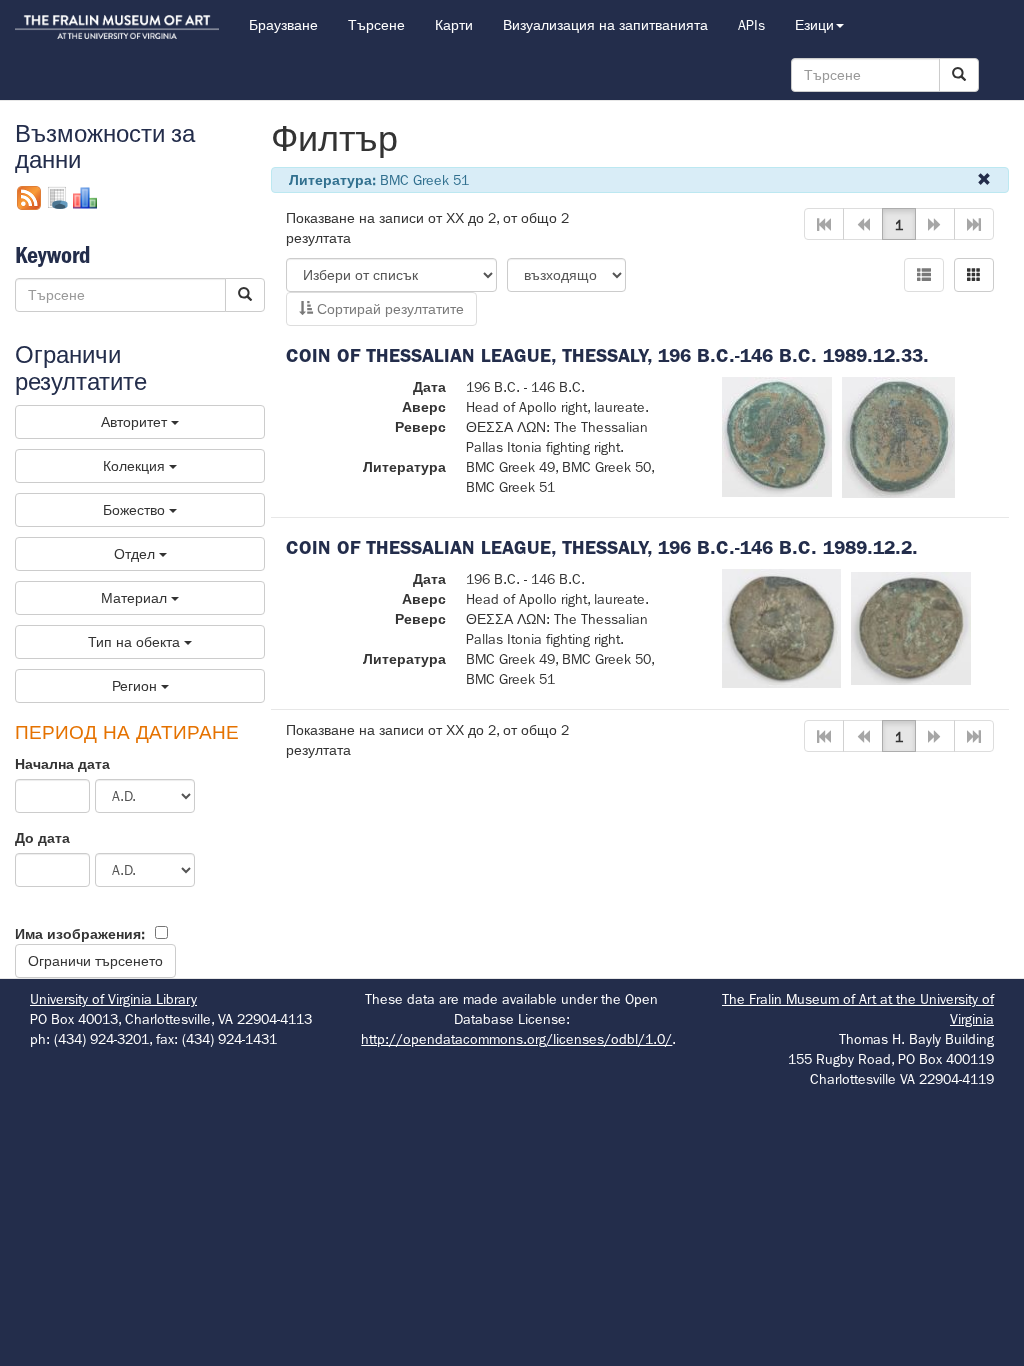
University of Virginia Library (113, 999)
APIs (751, 25)
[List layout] (924, 275)
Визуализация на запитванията (605, 25)
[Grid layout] (974, 275)
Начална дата (62, 764)
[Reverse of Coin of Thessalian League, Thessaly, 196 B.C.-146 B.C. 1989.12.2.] (911, 627)
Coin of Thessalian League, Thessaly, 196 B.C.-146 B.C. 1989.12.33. (607, 355)
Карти (454, 25)
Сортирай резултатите (388, 309)
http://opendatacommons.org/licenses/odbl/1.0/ (516, 1039)
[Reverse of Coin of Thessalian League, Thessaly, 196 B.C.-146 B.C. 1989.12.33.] (898, 436)
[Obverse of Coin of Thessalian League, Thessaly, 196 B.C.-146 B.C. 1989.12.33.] (777, 436)
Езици (814, 25)
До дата (42, 838)
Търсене (376, 25)
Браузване (283, 25)
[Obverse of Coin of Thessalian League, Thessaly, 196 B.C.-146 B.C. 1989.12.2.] (782, 627)
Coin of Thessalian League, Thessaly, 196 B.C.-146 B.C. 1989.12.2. (602, 547)
